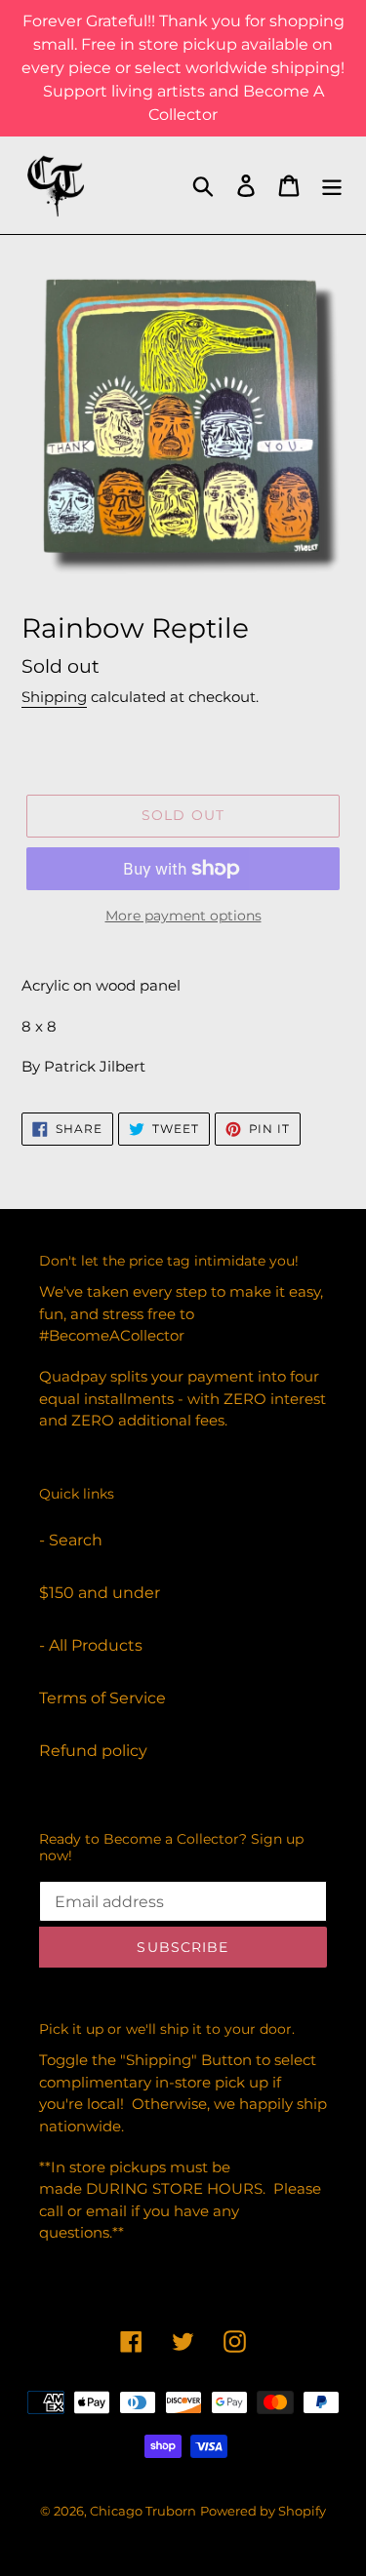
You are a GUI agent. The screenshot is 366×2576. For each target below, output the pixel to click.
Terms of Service (102, 1698)
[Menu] (332, 185)
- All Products (91, 1645)
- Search (71, 1540)
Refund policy (93, 1751)
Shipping (54, 697)
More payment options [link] (183, 916)
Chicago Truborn (143, 2511)
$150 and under (100, 1593)
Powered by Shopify (263, 2511)
